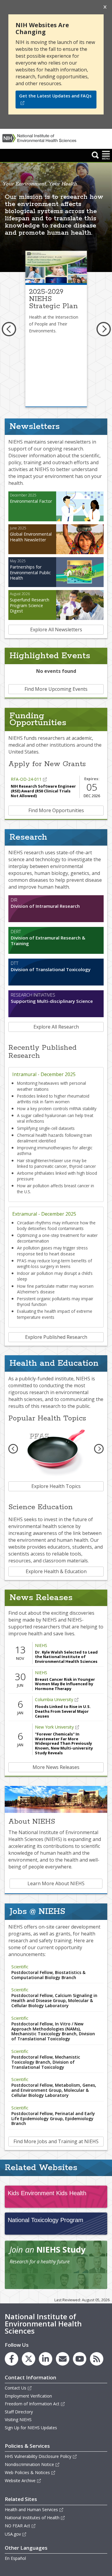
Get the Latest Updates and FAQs (55, 96)
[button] (95, 155)
